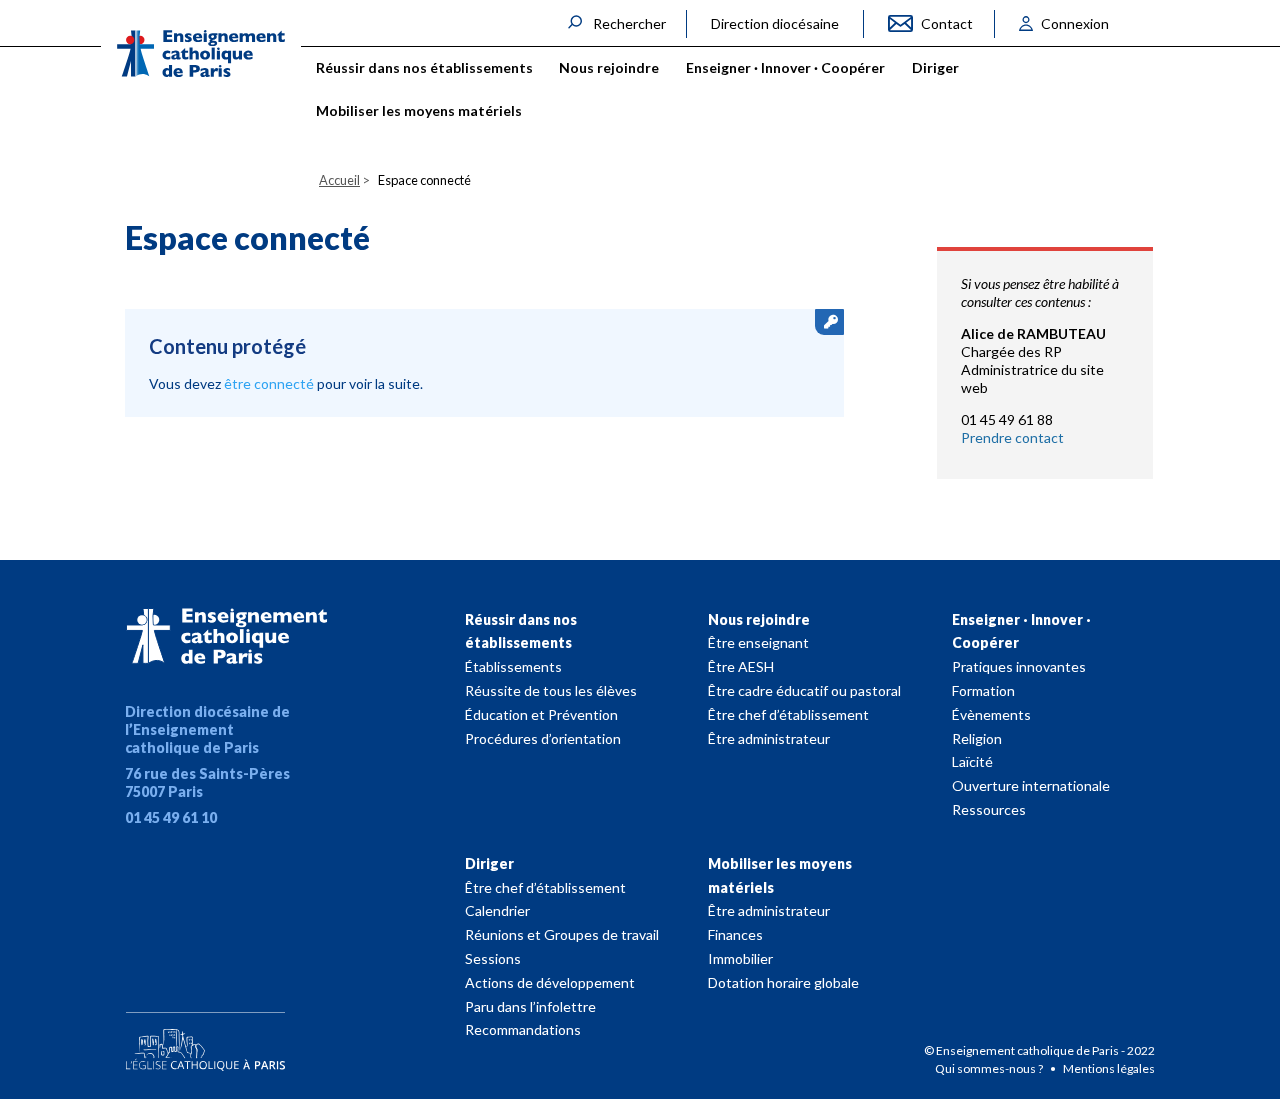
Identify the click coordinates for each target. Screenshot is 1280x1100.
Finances (735, 934)
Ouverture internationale (1031, 785)
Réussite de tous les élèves (551, 690)
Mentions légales (1109, 1068)
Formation (983, 690)
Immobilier (740, 958)
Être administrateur (769, 738)
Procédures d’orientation (543, 738)
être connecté (269, 383)
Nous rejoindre (759, 619)
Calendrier (497, 910)
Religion (977, 738)
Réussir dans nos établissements (521, 631)
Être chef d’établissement (788, 714)
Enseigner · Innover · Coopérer (1021, 631)
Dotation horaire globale (783, 982)
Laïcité (972, 761)
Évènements (991, 714)
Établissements (513, 666)
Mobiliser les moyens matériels (780, 875)
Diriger (489, 863)
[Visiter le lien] (201, 53)
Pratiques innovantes (1019, 666)
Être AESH (741, 666)
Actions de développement (550, 982)
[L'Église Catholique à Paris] (205, 1037)
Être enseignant (758, 642)
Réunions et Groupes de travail (562, 934)
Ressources (989, 809)
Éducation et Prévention (541, 714)
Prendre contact (1012, 437)
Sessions (493, 958)
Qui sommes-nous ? (990, 1068)
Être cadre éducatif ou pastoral (804, 690)
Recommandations (523, 1029)
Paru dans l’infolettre (530, 1006)
